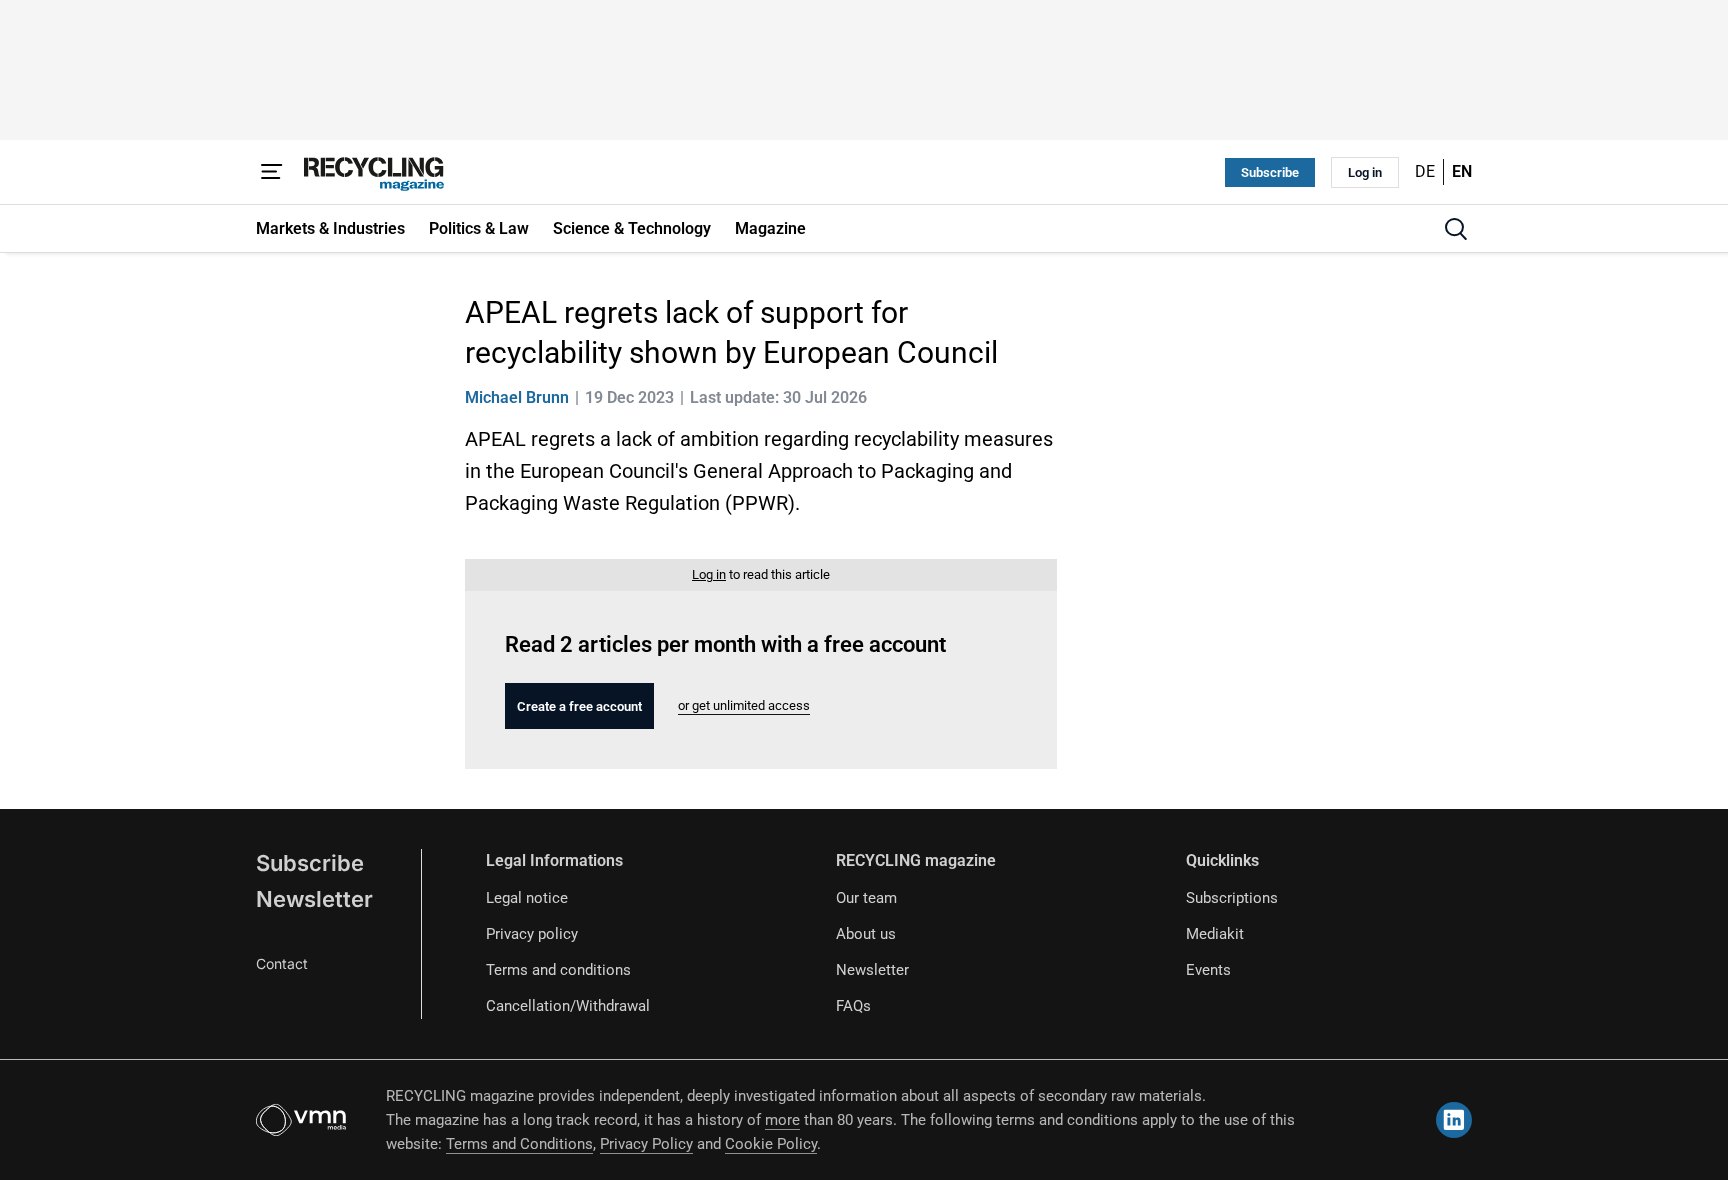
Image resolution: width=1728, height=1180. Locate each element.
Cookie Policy (771, 1144)
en (1462, 171)
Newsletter (314, 899)
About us (866, 934)
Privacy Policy (646, 1144)
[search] (1456, 229)
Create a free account (579, 706)
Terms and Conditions (519, 1144)
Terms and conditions (558, 970)
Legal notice (527, 898)
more (782, 1120)
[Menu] (272, 172)
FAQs (853, 1006)
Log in (1365, 172)
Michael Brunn (517, 397)
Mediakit (1215, 934)
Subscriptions (1232, 898)
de (1425, 171)
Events (1208, 970)
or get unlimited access (744, 705)
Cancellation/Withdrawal (568, 1006)
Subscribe (1270, 172)
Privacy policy (532, 934)
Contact (282, 963)
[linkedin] (1454, 1120)
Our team (866, 898)
